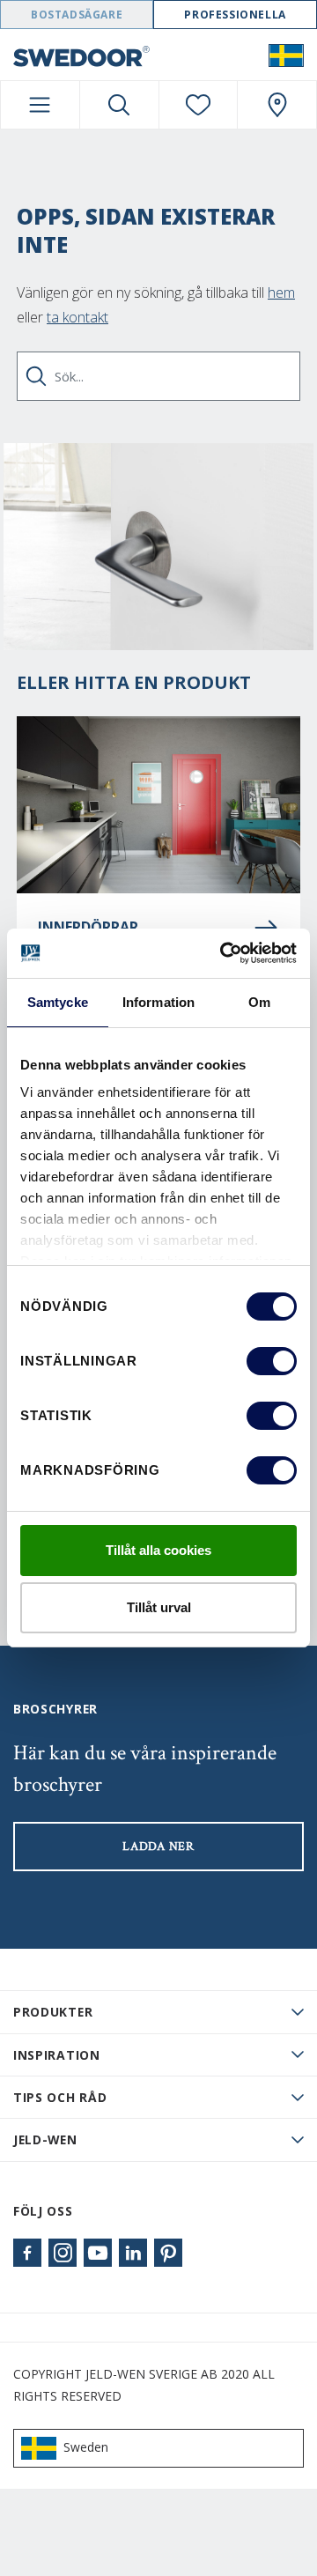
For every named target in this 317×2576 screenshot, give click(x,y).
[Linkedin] (133, 2253)
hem (281, 292)
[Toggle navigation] (40, 105)
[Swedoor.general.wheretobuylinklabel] (277, 105)
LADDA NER (158, 1847)
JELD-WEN (45, 2139)
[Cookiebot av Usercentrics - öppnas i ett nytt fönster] (224, 953)
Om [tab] (259, 1002)
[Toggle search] (119, 105)
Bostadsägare (77, 15)
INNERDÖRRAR (88, 927)
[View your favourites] (199, 105)
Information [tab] (158, 1002)
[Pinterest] (168, 2253)
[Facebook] (27, 2253)
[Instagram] (63, 2253)
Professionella (235, 15)
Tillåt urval (159, 1607)
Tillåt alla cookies (158, 1550)
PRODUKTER (53, 2012)
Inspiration (57, 2055)
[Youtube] (98, 2253)
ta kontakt (77, 317)
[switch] (272, 1361)
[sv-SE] (286, 55)
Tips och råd (60, 2097)
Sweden (86, 2447)
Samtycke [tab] (58, 1002)
